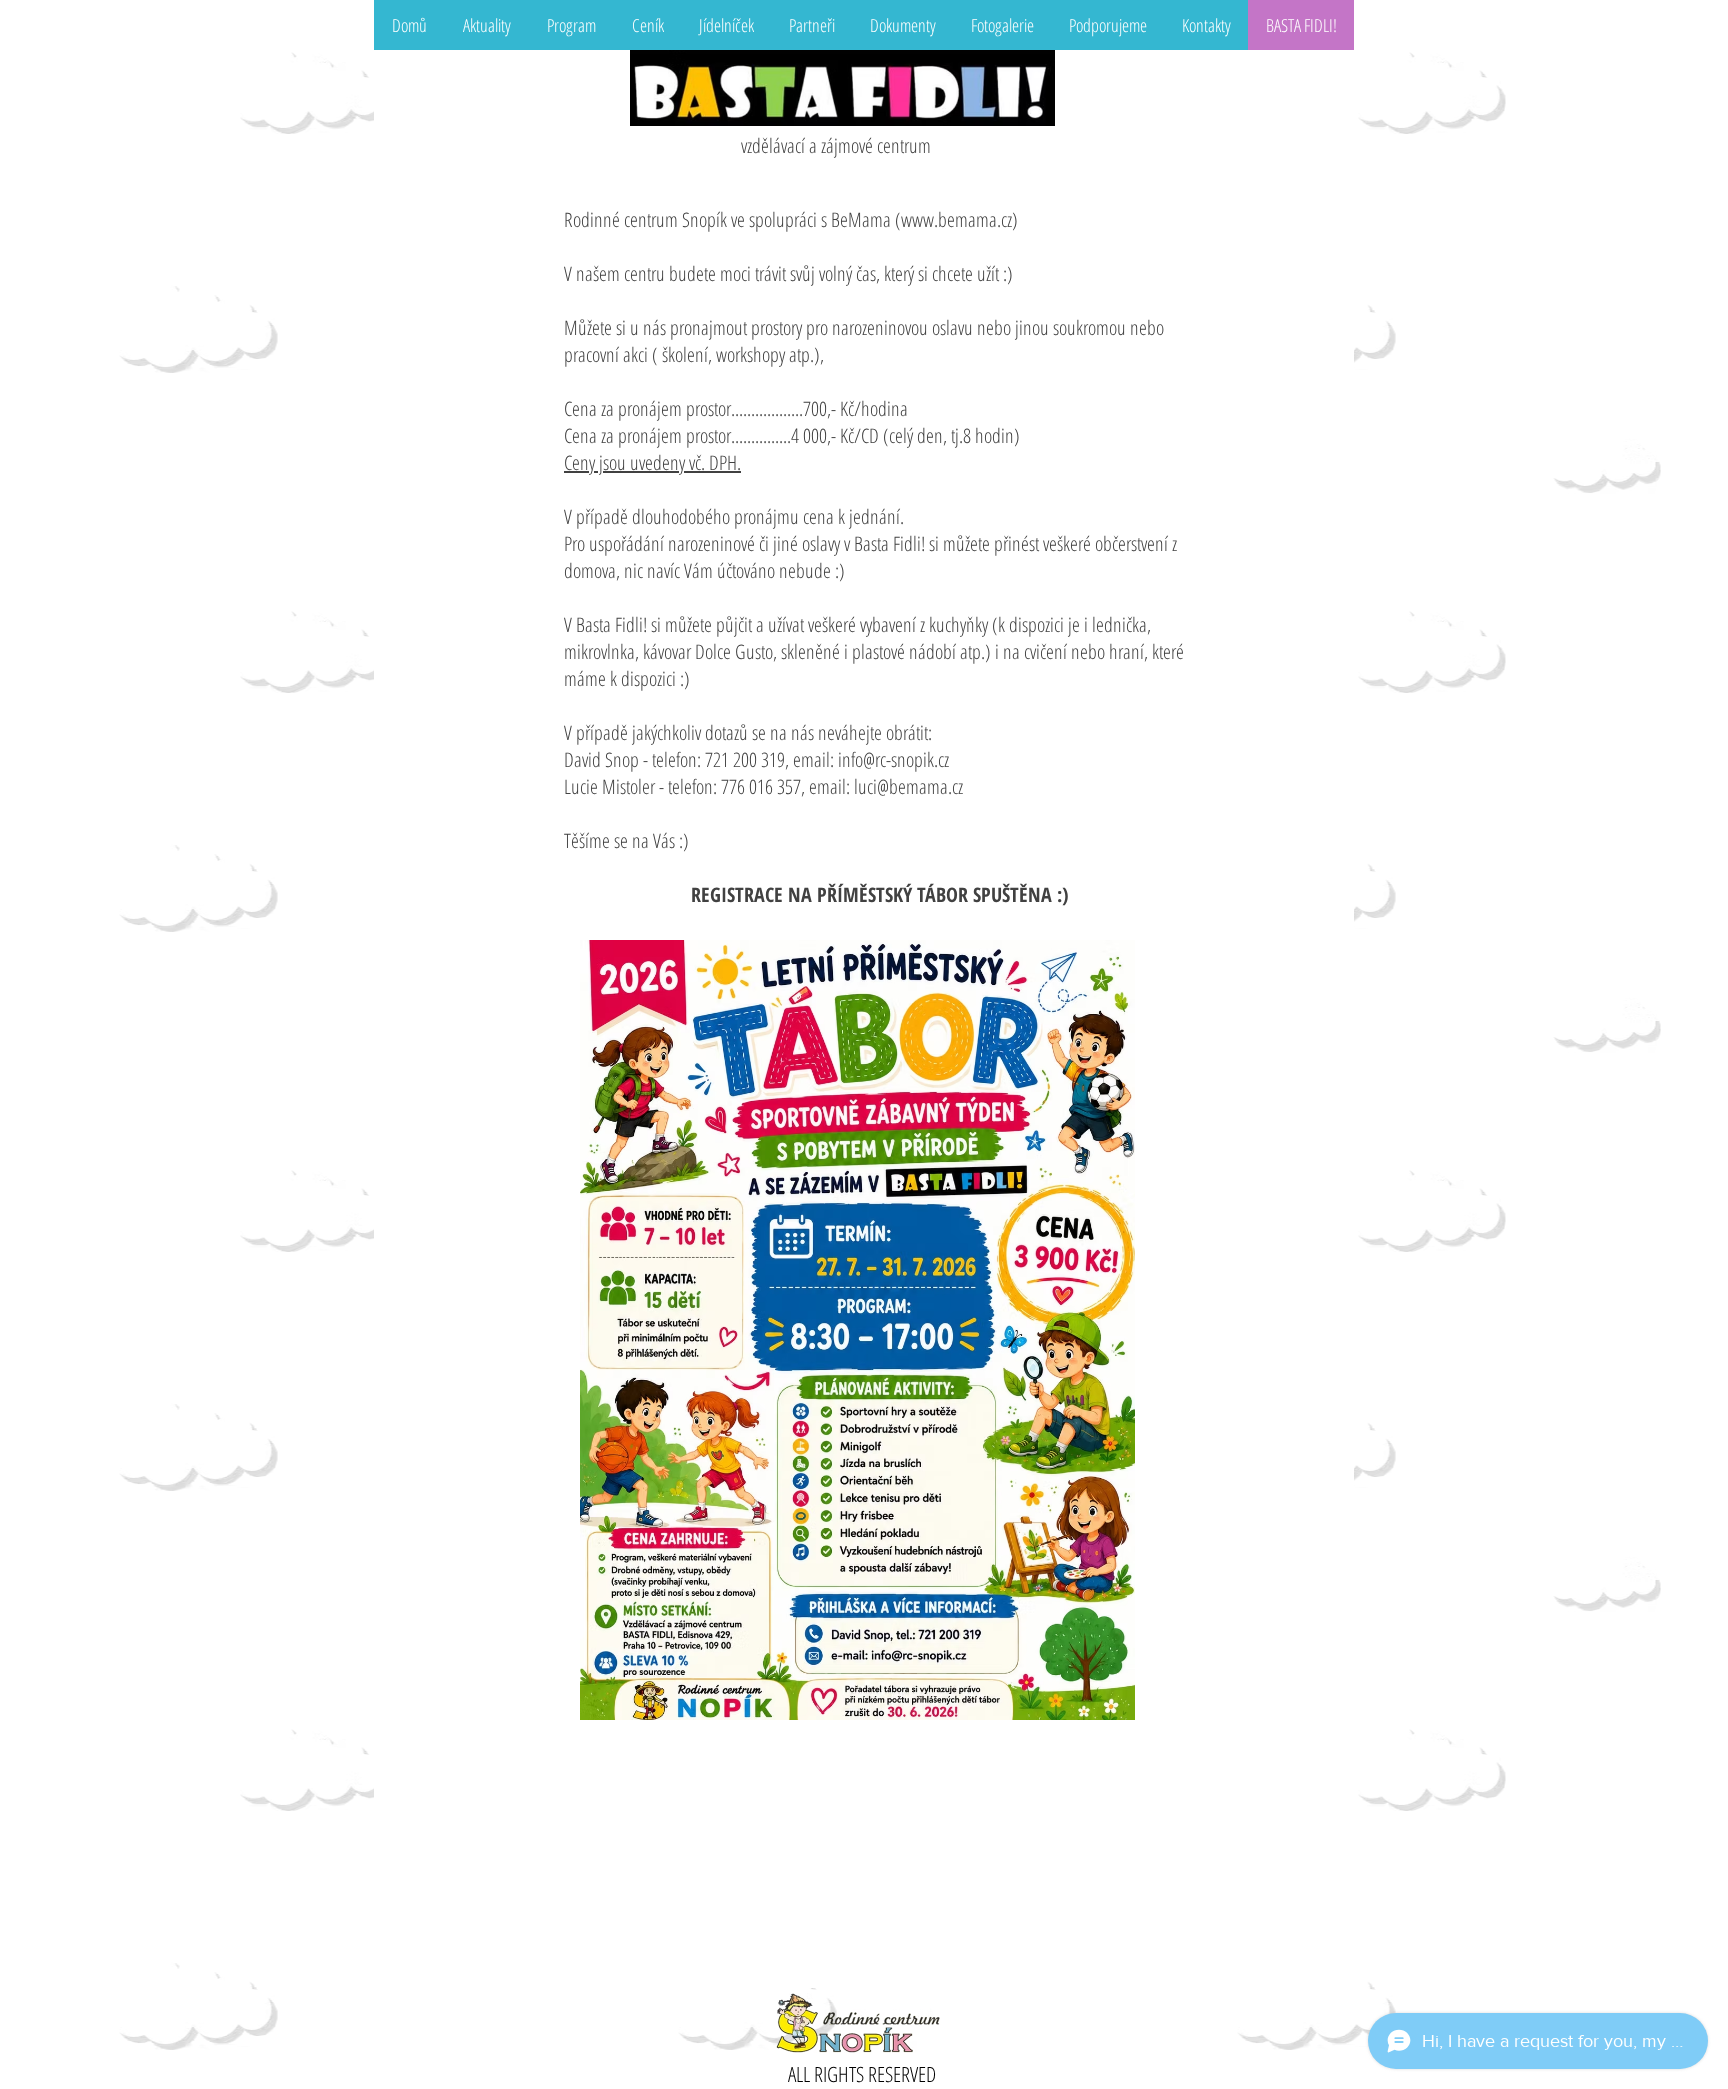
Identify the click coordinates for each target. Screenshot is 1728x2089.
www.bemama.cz (956, 219)
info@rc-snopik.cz (893, 759)
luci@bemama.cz (908, 786)
